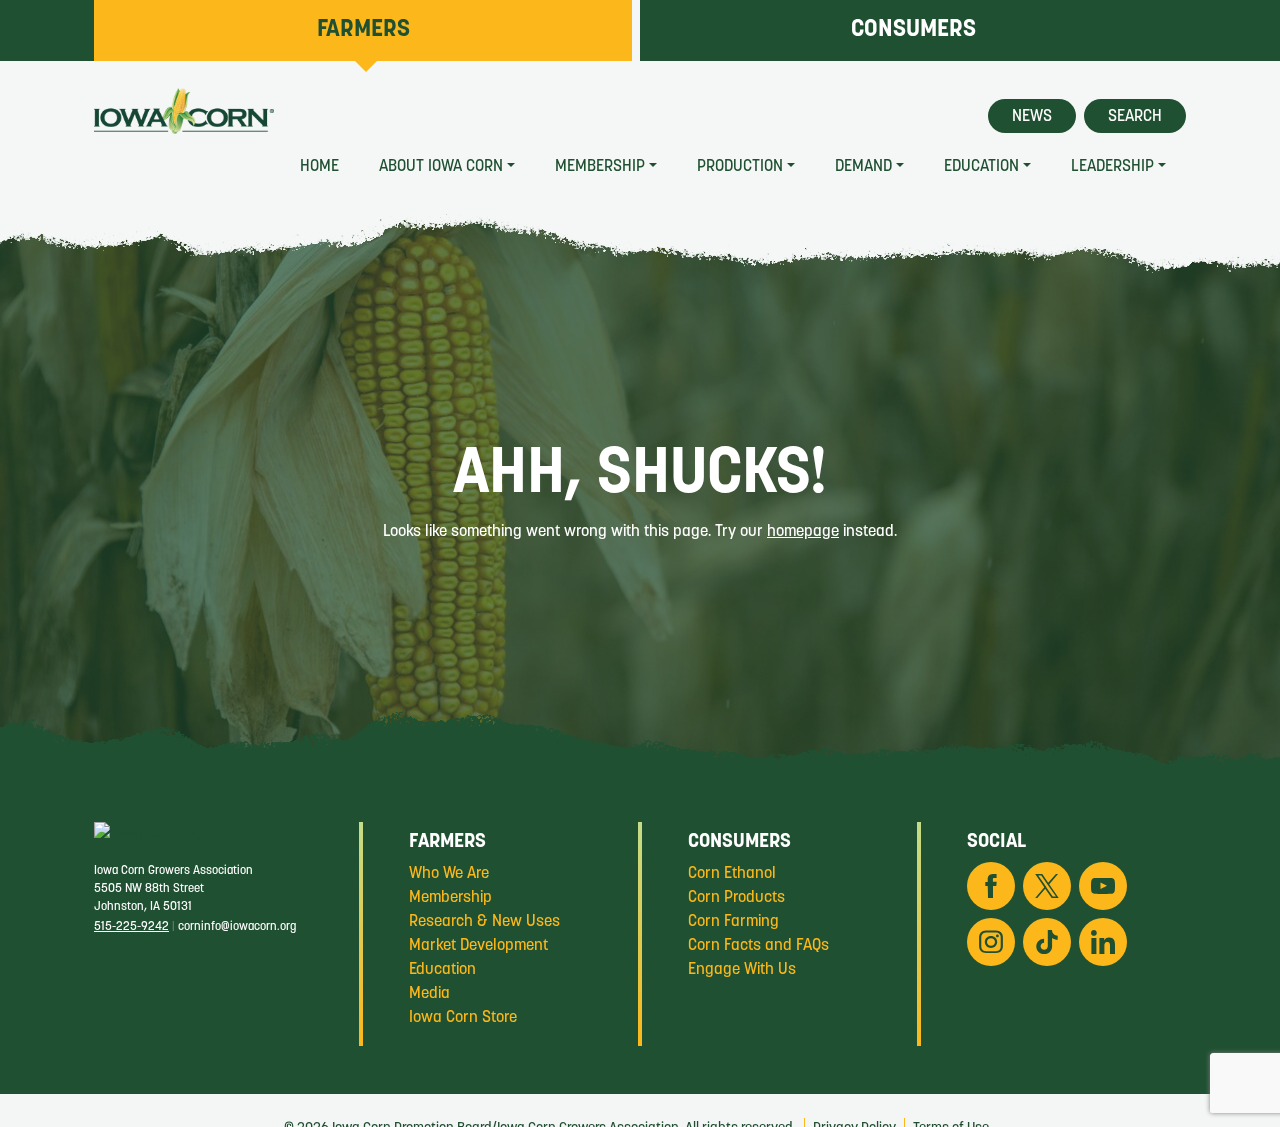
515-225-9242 (131, 927)
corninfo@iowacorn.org (237, 927)
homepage (803, 532)
